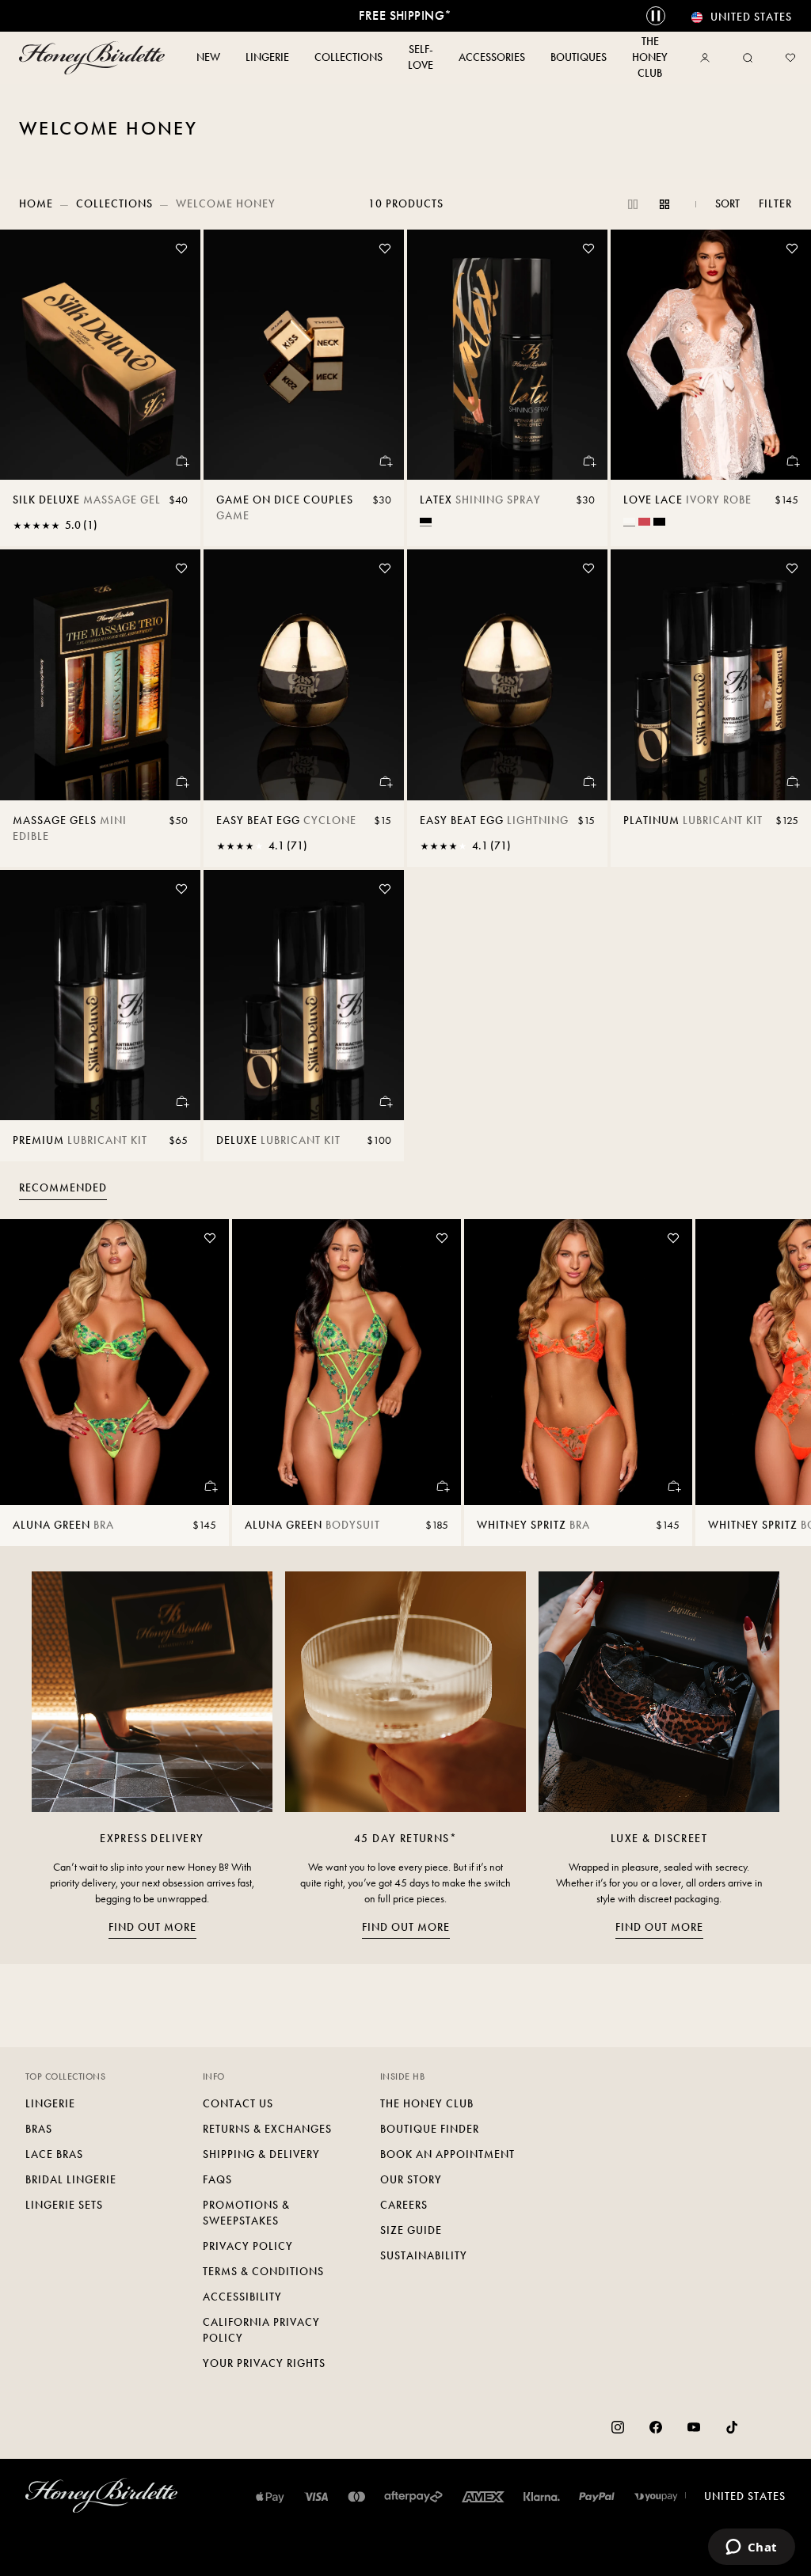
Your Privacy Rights (264, 2363)
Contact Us (238, 2104)
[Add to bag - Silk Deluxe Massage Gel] (181, 461)
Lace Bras (54, 2154)
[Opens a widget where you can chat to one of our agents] (751, 2548)
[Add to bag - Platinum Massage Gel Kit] (792, 781)
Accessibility (242, 2297)
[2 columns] (633, 204)
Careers (404, 2205)
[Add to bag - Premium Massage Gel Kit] (181, 1101)
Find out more (152, 1927)
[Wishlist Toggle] (181, 249)
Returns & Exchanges (267, 2129)
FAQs (217, 2180)
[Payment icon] (656, 2497)
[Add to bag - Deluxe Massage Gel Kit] (385, 1101)
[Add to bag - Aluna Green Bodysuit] (442, 1486)
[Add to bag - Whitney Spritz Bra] (673, 1486)
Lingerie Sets (64, 2205)
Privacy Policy (248, 2246)
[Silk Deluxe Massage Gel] (100, 355)
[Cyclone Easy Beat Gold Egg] (304, 674)
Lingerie (50, 2104)
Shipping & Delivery (261, 2154)
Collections (114, 204)
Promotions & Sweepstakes (246, 2213)
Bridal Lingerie (71, 2180)
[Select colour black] (426, 521)
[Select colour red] (644, 522)
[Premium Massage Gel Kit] (100, 995)
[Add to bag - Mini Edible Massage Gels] (181, 781)
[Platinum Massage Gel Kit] (711, 674)
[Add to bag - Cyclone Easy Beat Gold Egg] (385, 781)
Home (36, 204)
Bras (39, 2129)
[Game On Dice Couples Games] (304, 355)
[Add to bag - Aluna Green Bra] (210, 1486)
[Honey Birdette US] (92, 58)
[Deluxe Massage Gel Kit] (304, 995)
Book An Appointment (447, 2154)
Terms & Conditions (263, 2272)
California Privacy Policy (261, 2330)
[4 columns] (664, 204)
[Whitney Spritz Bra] (579, 1362)
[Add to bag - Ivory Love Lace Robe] (792, 461)
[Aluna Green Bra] (114, 1362)
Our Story (411, 2180)
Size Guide (411, 2230)
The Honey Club (427, 2104)
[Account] (708, 58)
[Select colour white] (629, 521)
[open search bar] (748, 58)
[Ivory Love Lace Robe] (711, 355)
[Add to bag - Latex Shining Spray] (588, 461)
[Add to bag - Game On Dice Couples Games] (385, 461)
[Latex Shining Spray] (507, 355)
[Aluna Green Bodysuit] (346, 1362)
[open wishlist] (790, 58)
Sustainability (424, 2256)
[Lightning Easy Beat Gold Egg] (507, 674)
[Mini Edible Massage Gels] (100, 674)
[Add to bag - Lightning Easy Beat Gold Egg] (588, 781)
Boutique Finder (430, 2129)
